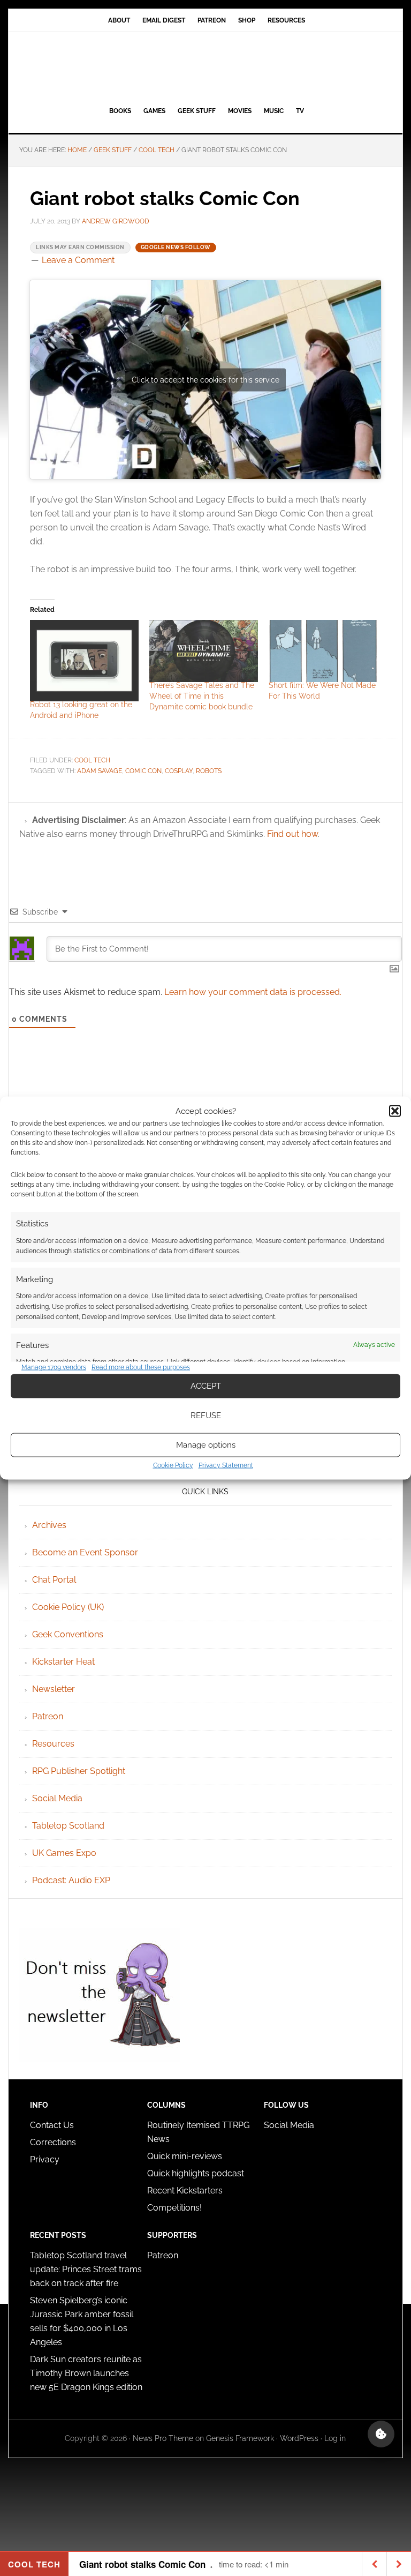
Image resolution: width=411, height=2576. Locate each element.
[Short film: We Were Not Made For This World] (323, 651)
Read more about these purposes (141, 1367)
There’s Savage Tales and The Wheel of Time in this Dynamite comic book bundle (202, 696)
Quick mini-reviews (185, 2156)
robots (209, 771)
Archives (49, 1525)
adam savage (100, 771)
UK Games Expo (64, 1853)
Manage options (206, 1445)
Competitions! (174, 2208)
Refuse (206, 1416)
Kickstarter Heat (63, 1662)
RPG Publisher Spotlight (79, 1771)
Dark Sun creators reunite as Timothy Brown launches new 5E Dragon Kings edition (86, 2373)
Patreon (48, 1716)
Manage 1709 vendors (54, 1367)
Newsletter (54, 1689)
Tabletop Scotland (68, 1826)
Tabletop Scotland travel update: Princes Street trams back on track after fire (86, 2269)
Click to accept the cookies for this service (205, 379)
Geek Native (205, 67)
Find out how (292, 834)
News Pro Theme (163, 2438)
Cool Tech (92, 760)
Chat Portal (54, 1580)
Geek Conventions (68, 1634)
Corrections (53, 2142)
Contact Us (52, 2125)
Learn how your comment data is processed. (253, 992)
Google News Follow (176, 247)
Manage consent (381, 2434)
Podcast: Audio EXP (71, 1880)
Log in (335, 2438)
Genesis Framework (240, 2438)
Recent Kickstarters (186, 2191)
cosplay (179, 771)
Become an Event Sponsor (85, 1552)
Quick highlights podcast (196, 2173)
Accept (206, 1386)
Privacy (45, 2159)
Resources (53, 1744)
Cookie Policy (173, 1465)
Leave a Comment (78, 260)
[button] (395, 1111)
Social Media (57, 1798)
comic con (143, 771)
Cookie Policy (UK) (68, 1607)
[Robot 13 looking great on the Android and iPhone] (84, 661)
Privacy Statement (226, 1465)
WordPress (299, 2438)
